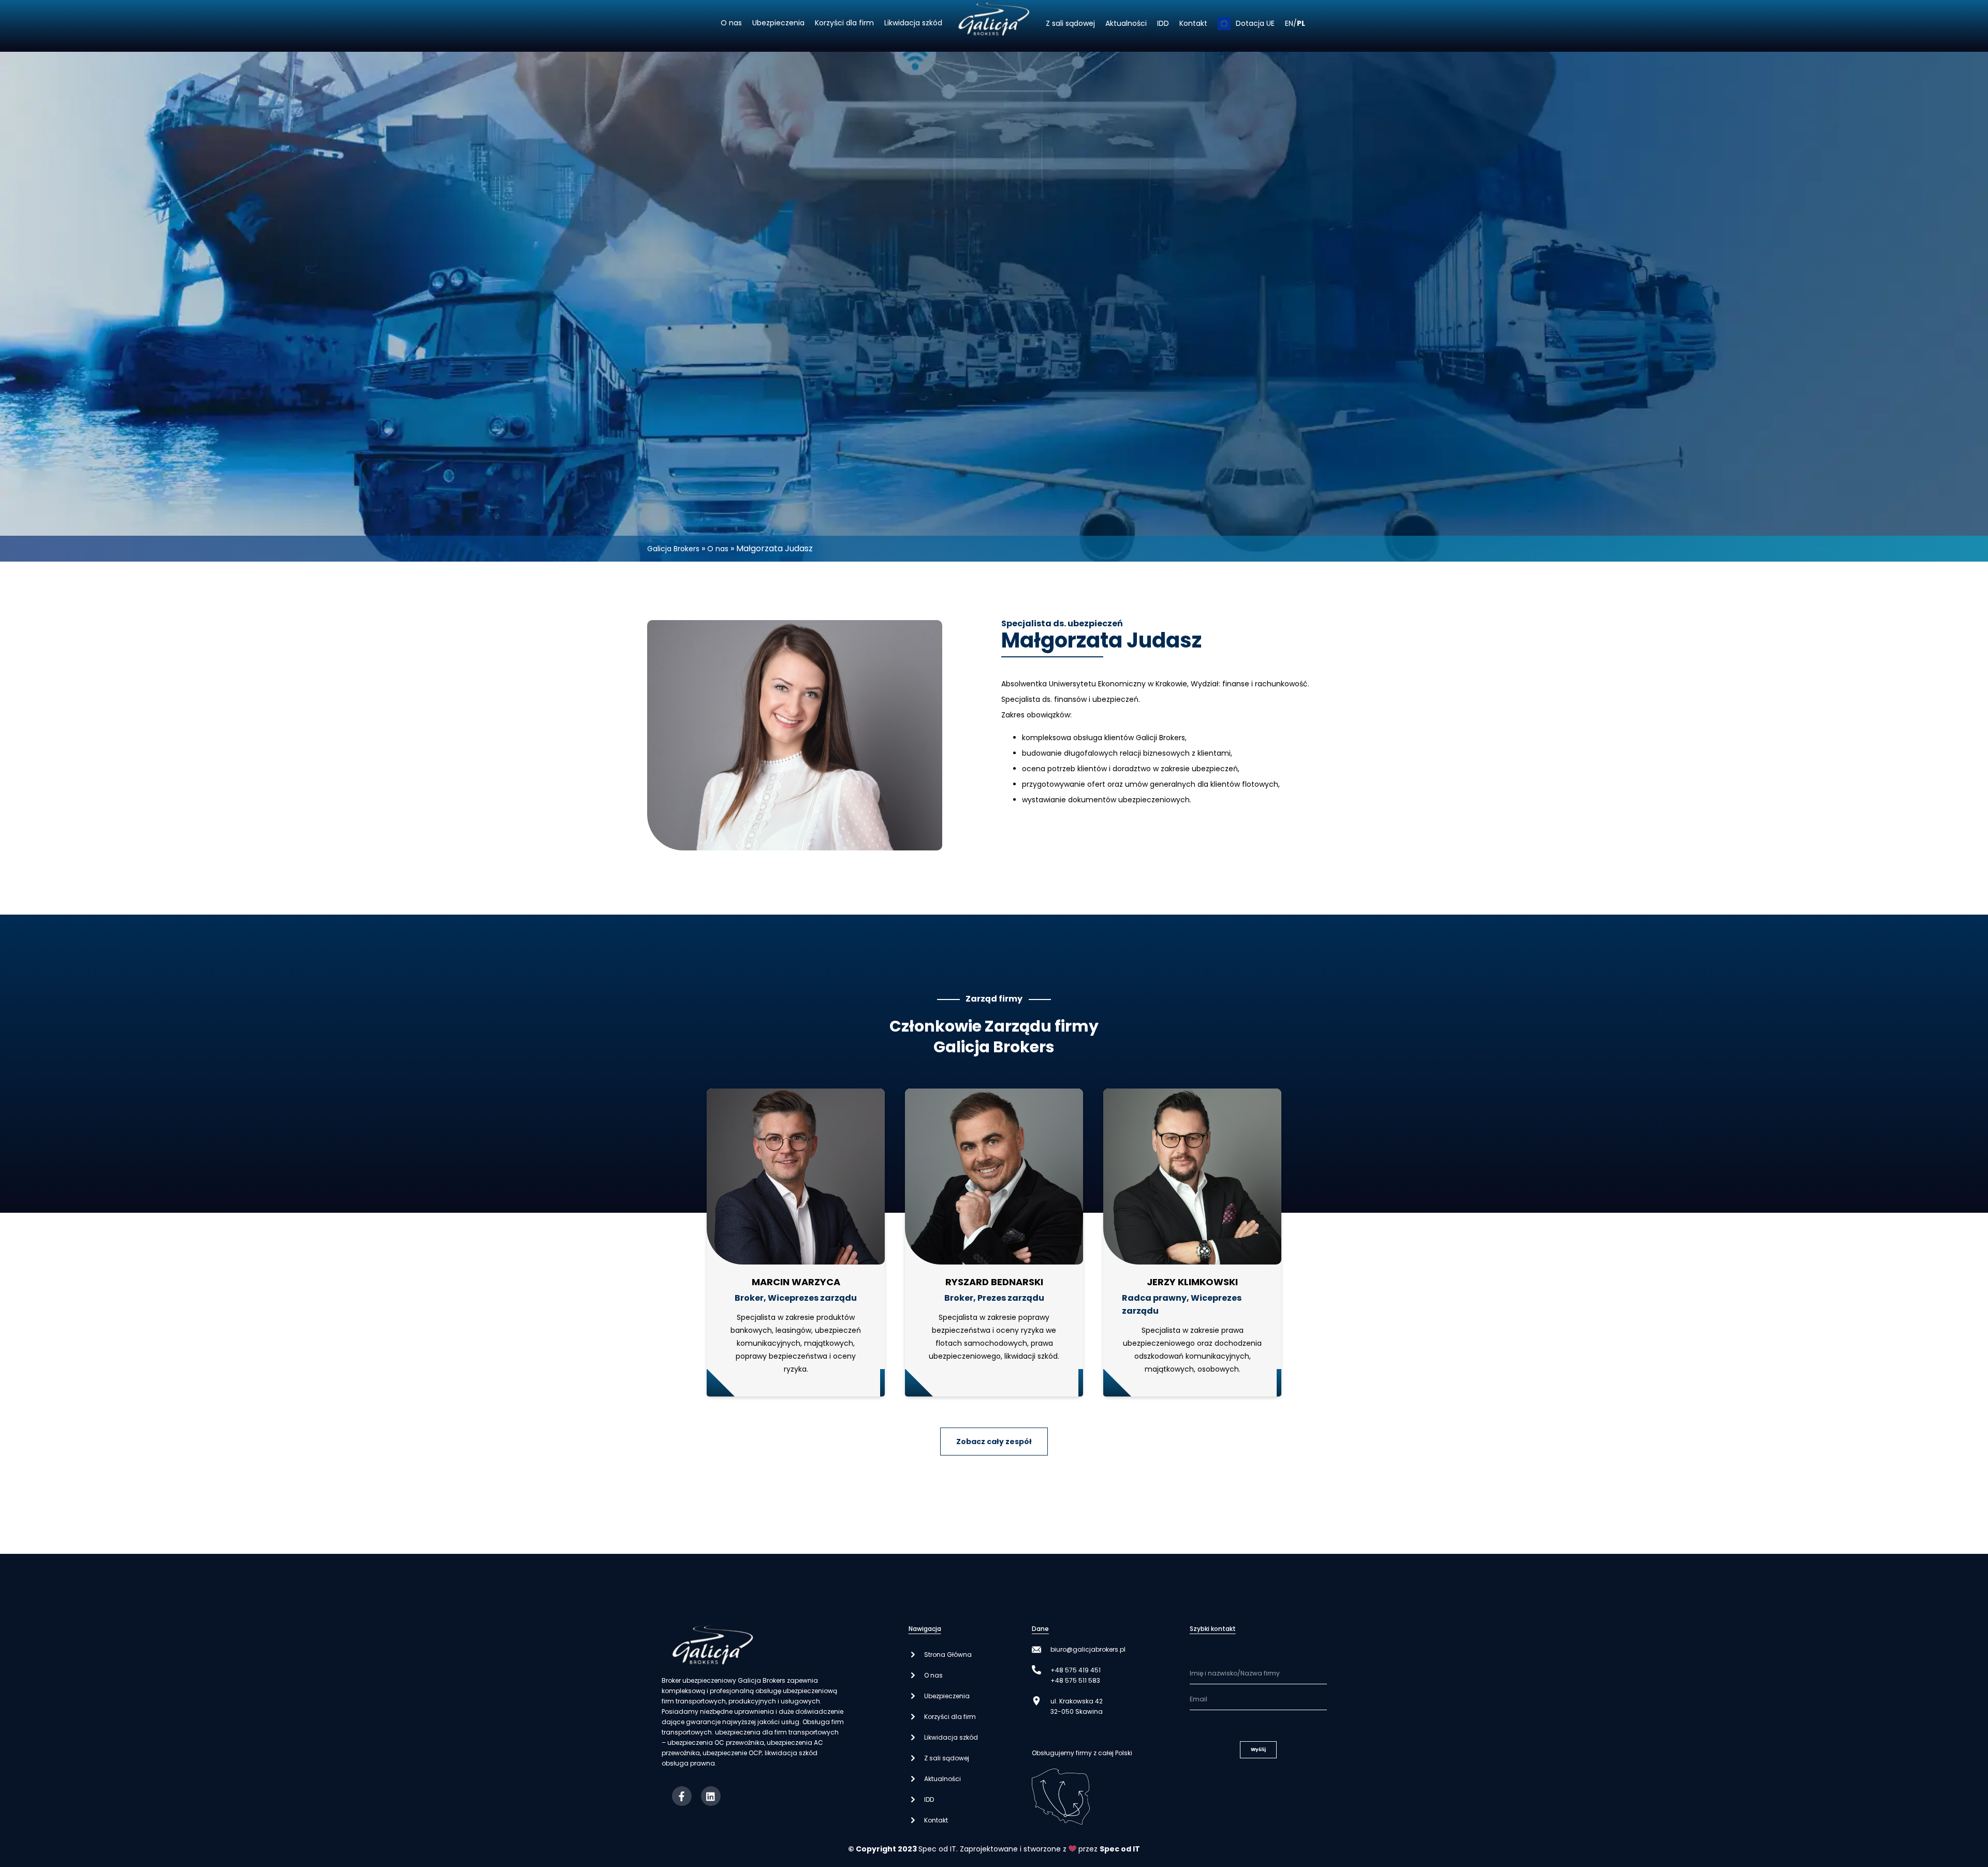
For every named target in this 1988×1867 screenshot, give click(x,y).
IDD (1163, 23)
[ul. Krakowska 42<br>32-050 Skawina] (1036, 1701)
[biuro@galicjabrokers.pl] (1036, 1650)
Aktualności (1126, 23)
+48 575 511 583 (1075, 1680)
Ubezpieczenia (778, 23)
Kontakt (1193, 23)
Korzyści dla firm (844, 23)
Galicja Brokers (673, 549)
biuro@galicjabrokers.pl (1088, 1649)
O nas (731, 23)
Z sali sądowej (1070, 23)
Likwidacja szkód (913, 23)
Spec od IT (937, 1849)
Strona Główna (948, 1655)
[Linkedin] (711, 1796)
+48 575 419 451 (1076, 1670)
